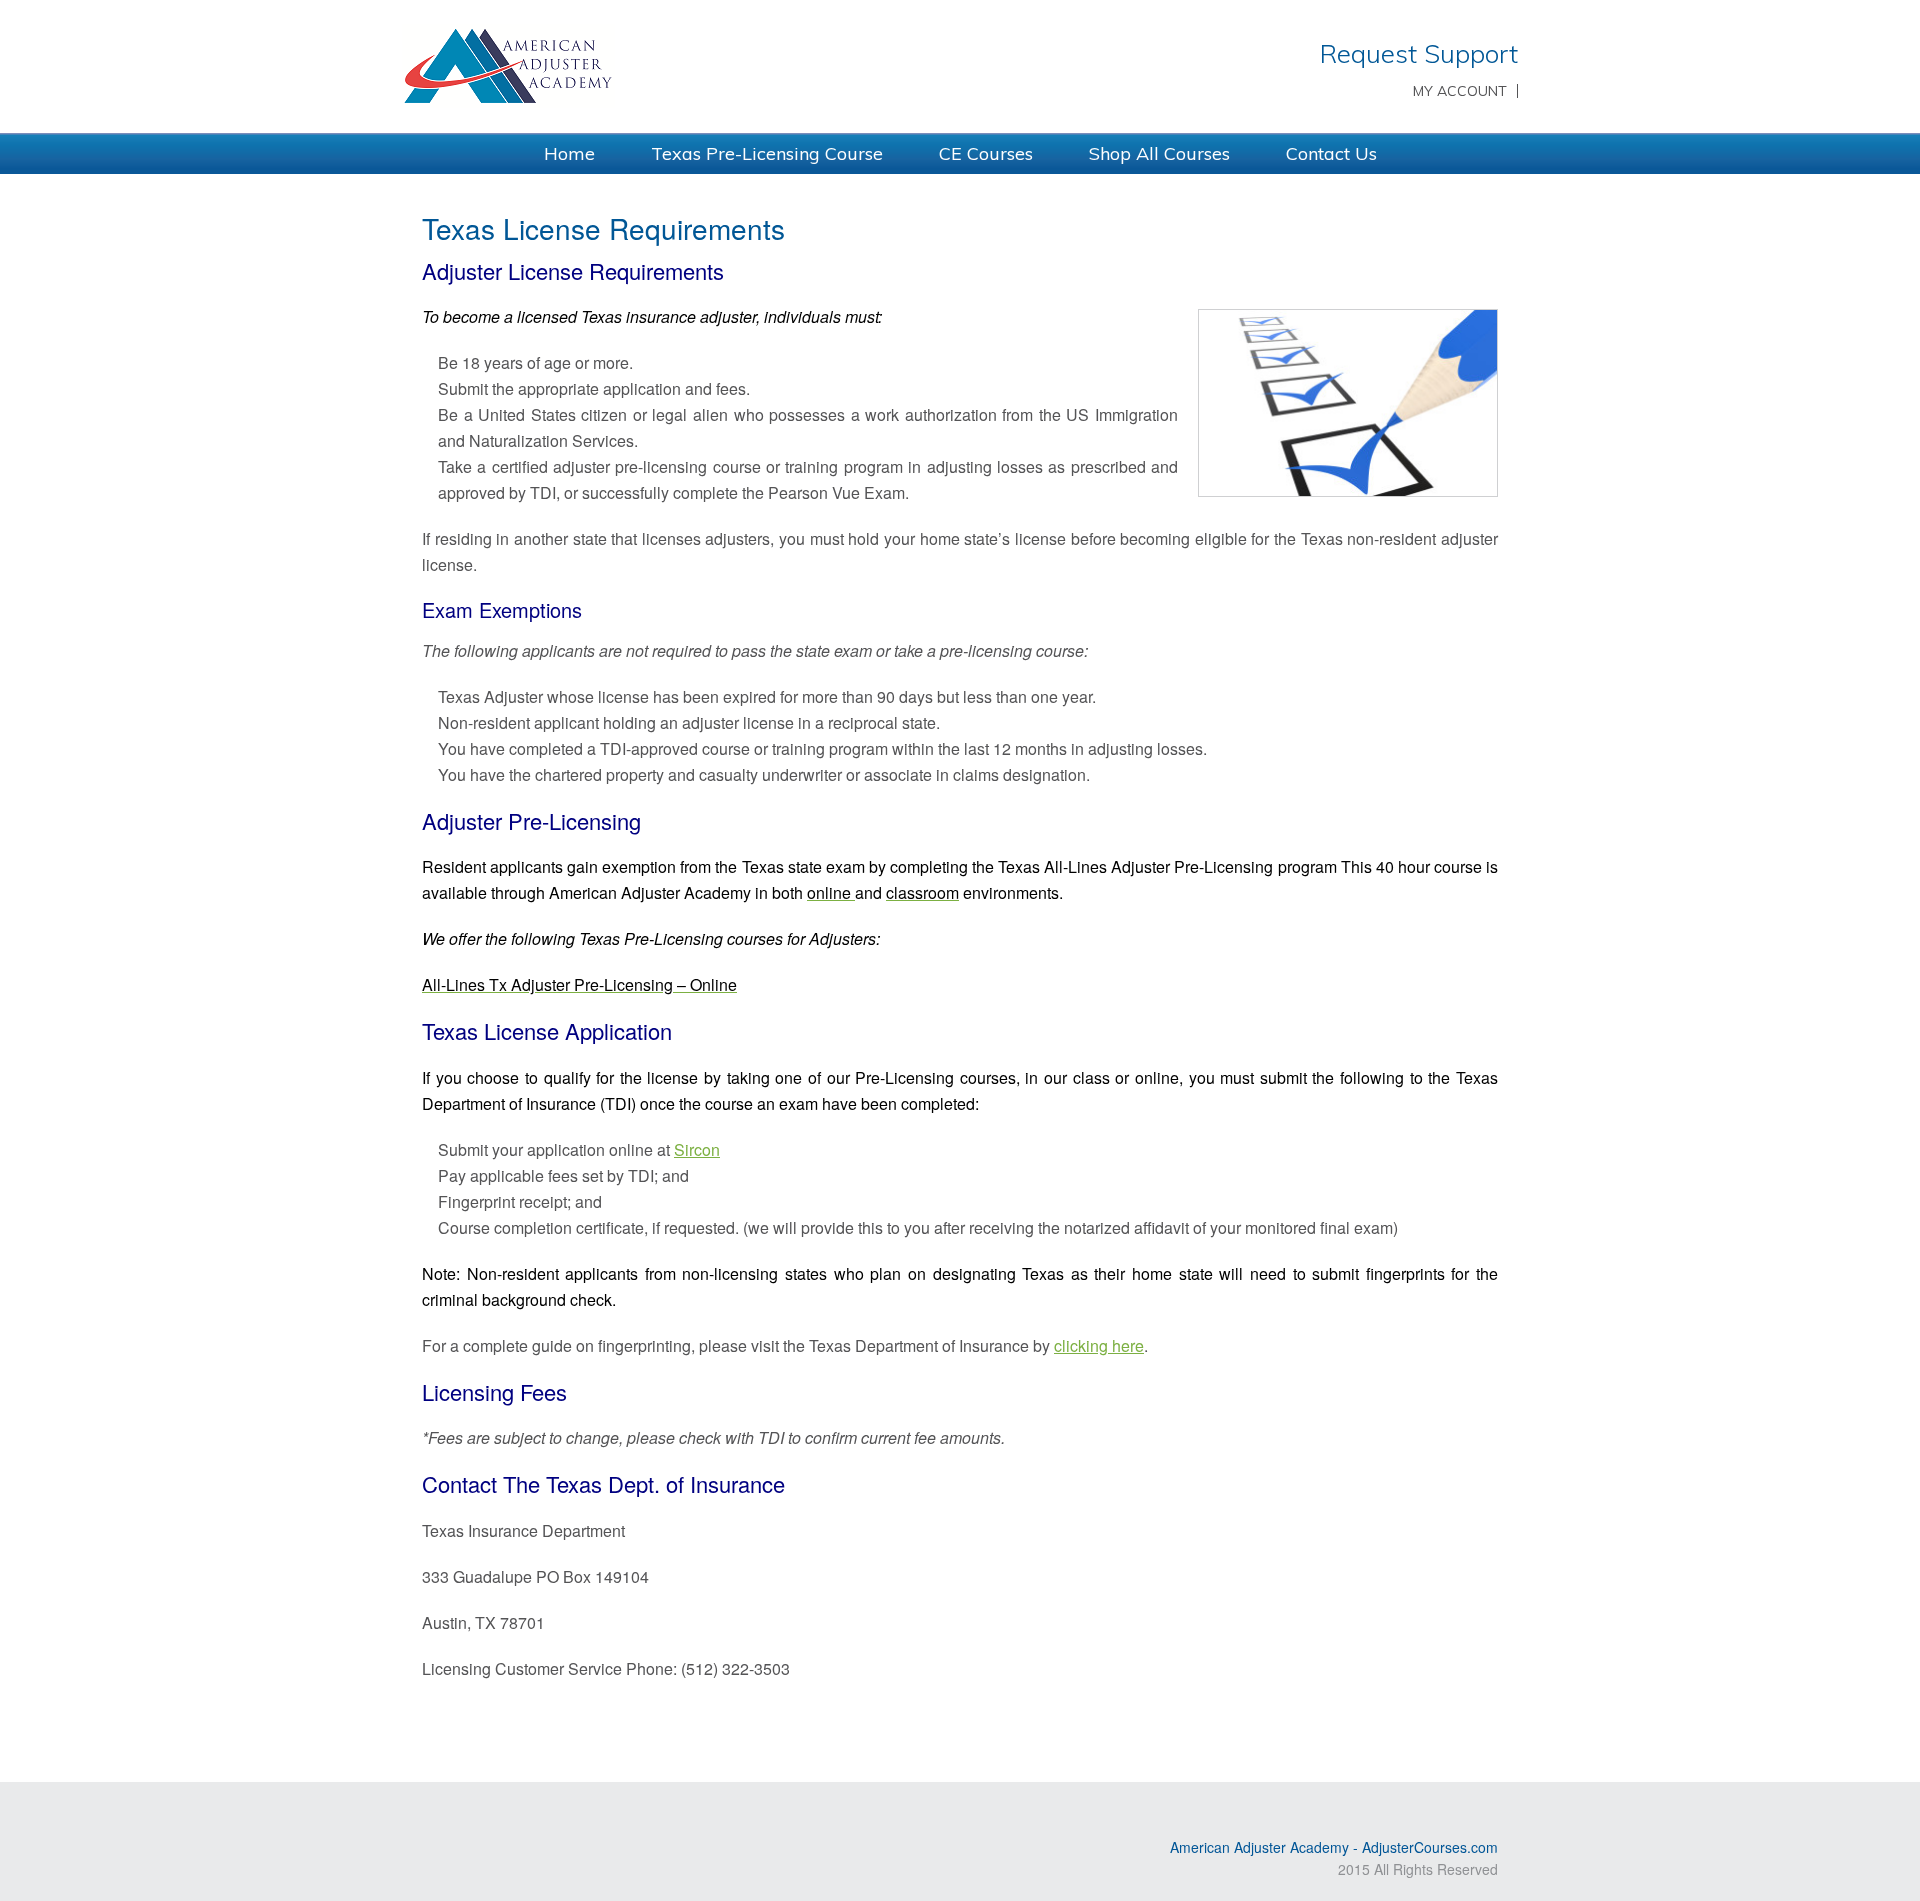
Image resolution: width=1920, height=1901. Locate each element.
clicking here (1099, 1345)
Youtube (463, 1814)
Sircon (697, 1149)
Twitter (492, 1814)
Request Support (1419, 53)
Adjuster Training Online (670, 65)
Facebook (521, 1814)
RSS (434, 1814)
